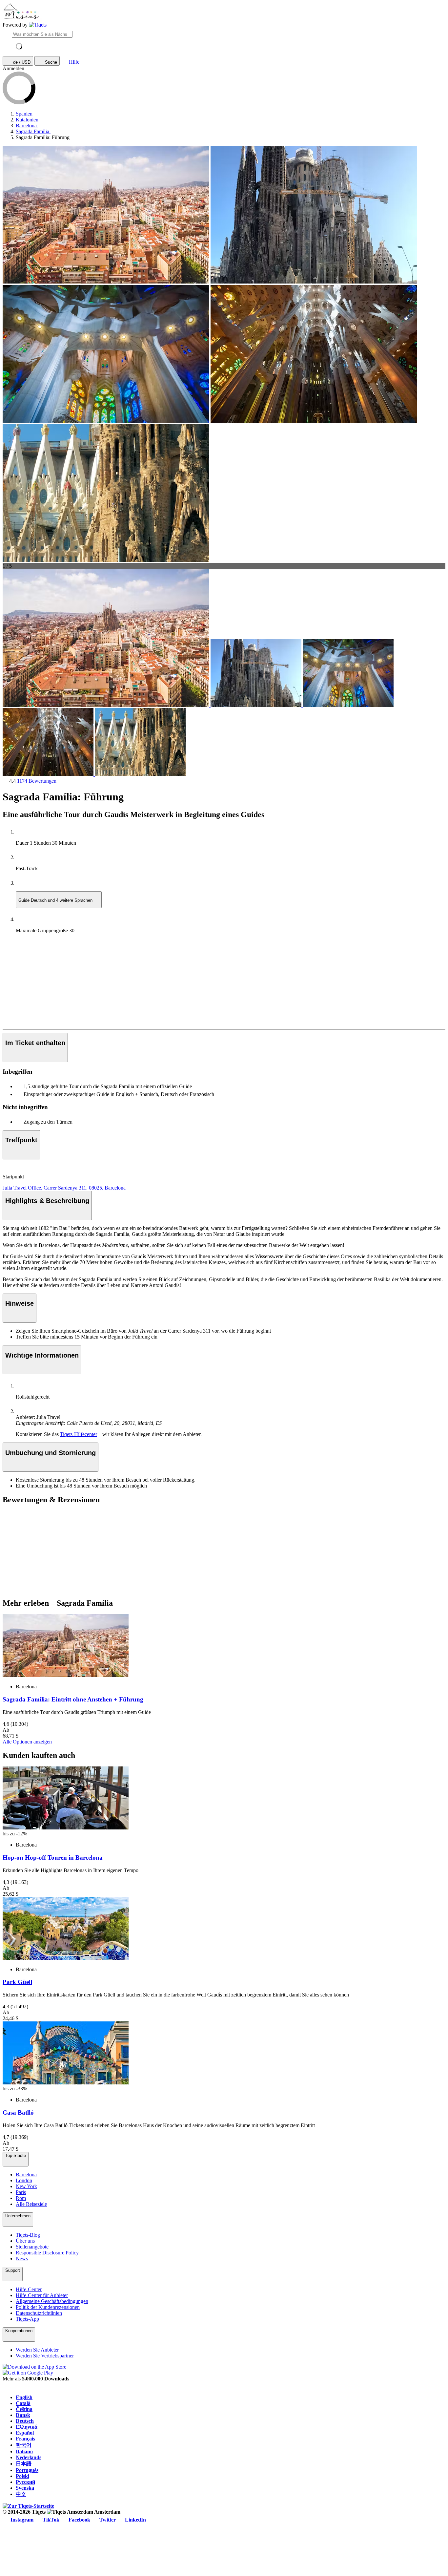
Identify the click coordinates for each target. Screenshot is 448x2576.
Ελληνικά (27, 2427)
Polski (22, 2476)
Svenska (25, 2488)
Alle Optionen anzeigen (27, 1742)
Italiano (24, 2451)
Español (25, 2433)
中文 (21, 2494)
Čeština (24, 2409)
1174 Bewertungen (37, 781)
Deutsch (25, 2421)
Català (23, 2403)
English (24, 2397)
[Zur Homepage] (38, 25)
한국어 (24, 2445)
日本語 (24, 2464)
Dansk (23, 2415)
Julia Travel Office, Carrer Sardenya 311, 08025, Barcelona (64, 1188)
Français (25, 2439)
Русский (25, 2482)
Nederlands (29, 2457)
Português (27, 2470)
